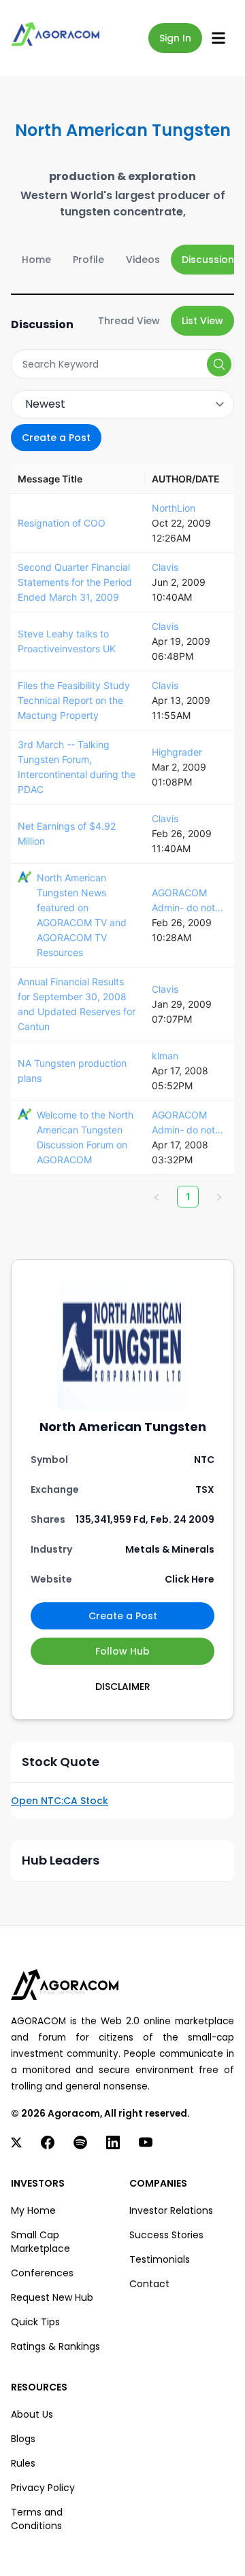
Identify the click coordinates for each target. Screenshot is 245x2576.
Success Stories (166, 2235)
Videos (143, 260)
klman (165, 1056)
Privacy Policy (43, 2488)
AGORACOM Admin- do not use (183, 901)
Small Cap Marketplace (40, 2242)
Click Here (190, 1579)
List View (202, 321)
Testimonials (160, 2259)
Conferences (42, 2273)
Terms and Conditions (37, 2519)
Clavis (165, 567)
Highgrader (177, 752)
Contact (149, 2284)
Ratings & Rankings (55, 2346)
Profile (88, 260)
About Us (32, 2414)
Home (36, 260)
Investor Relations (171, 2210)
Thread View (129, 321)
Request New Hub (52, 2297)
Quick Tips (35, 2322)
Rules (23, 2463)
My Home (33, 2210)
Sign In (175, 38)
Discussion (208, 260)
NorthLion (174, 508)
